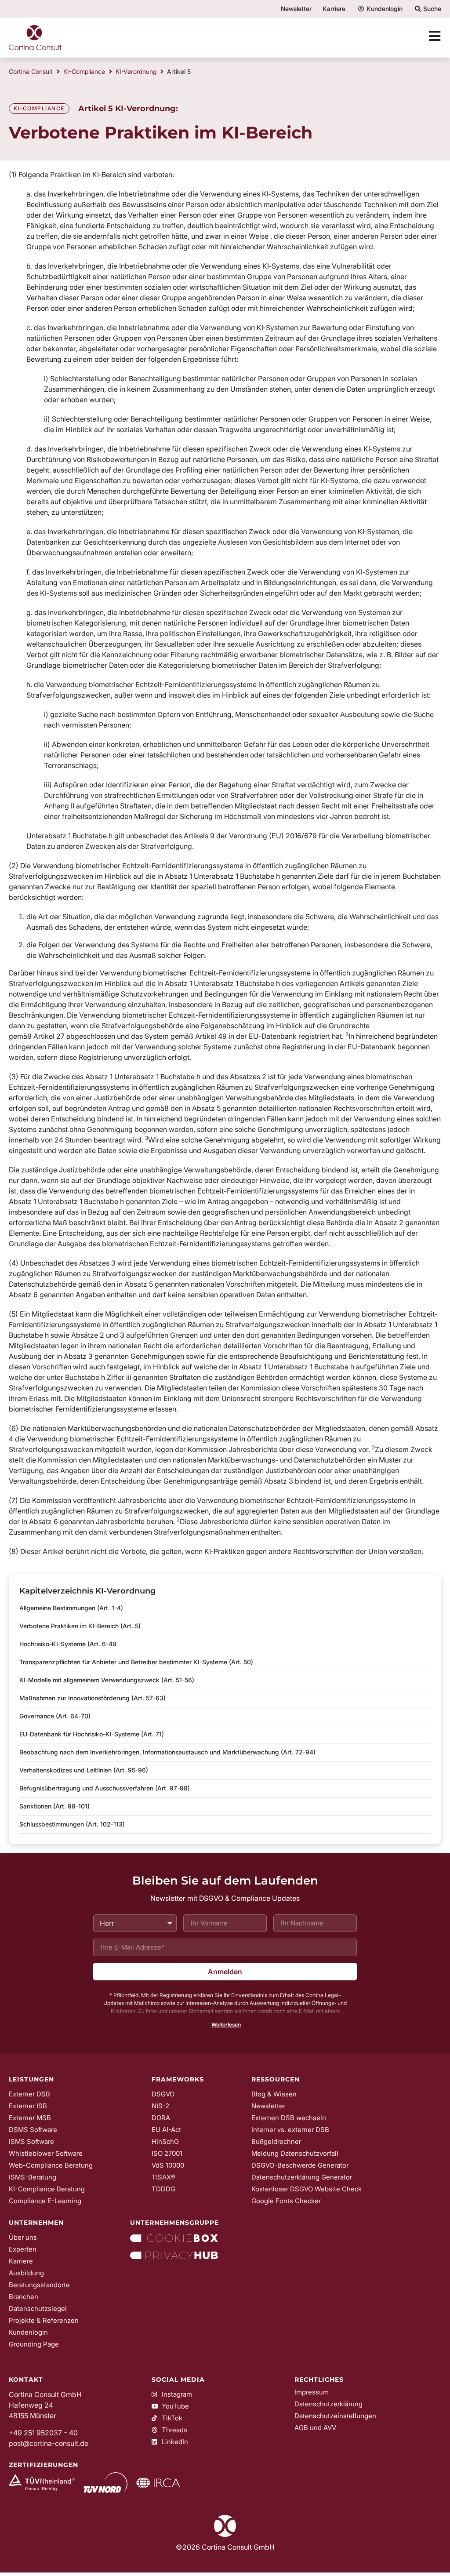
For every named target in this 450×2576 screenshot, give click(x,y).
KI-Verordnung (136, 71)
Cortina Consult (31, 71)
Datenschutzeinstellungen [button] (335, 2416)
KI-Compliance (84, 71)
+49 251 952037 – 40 (43, 2433)
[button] (225, 2025)
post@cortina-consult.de (49, 2443)
